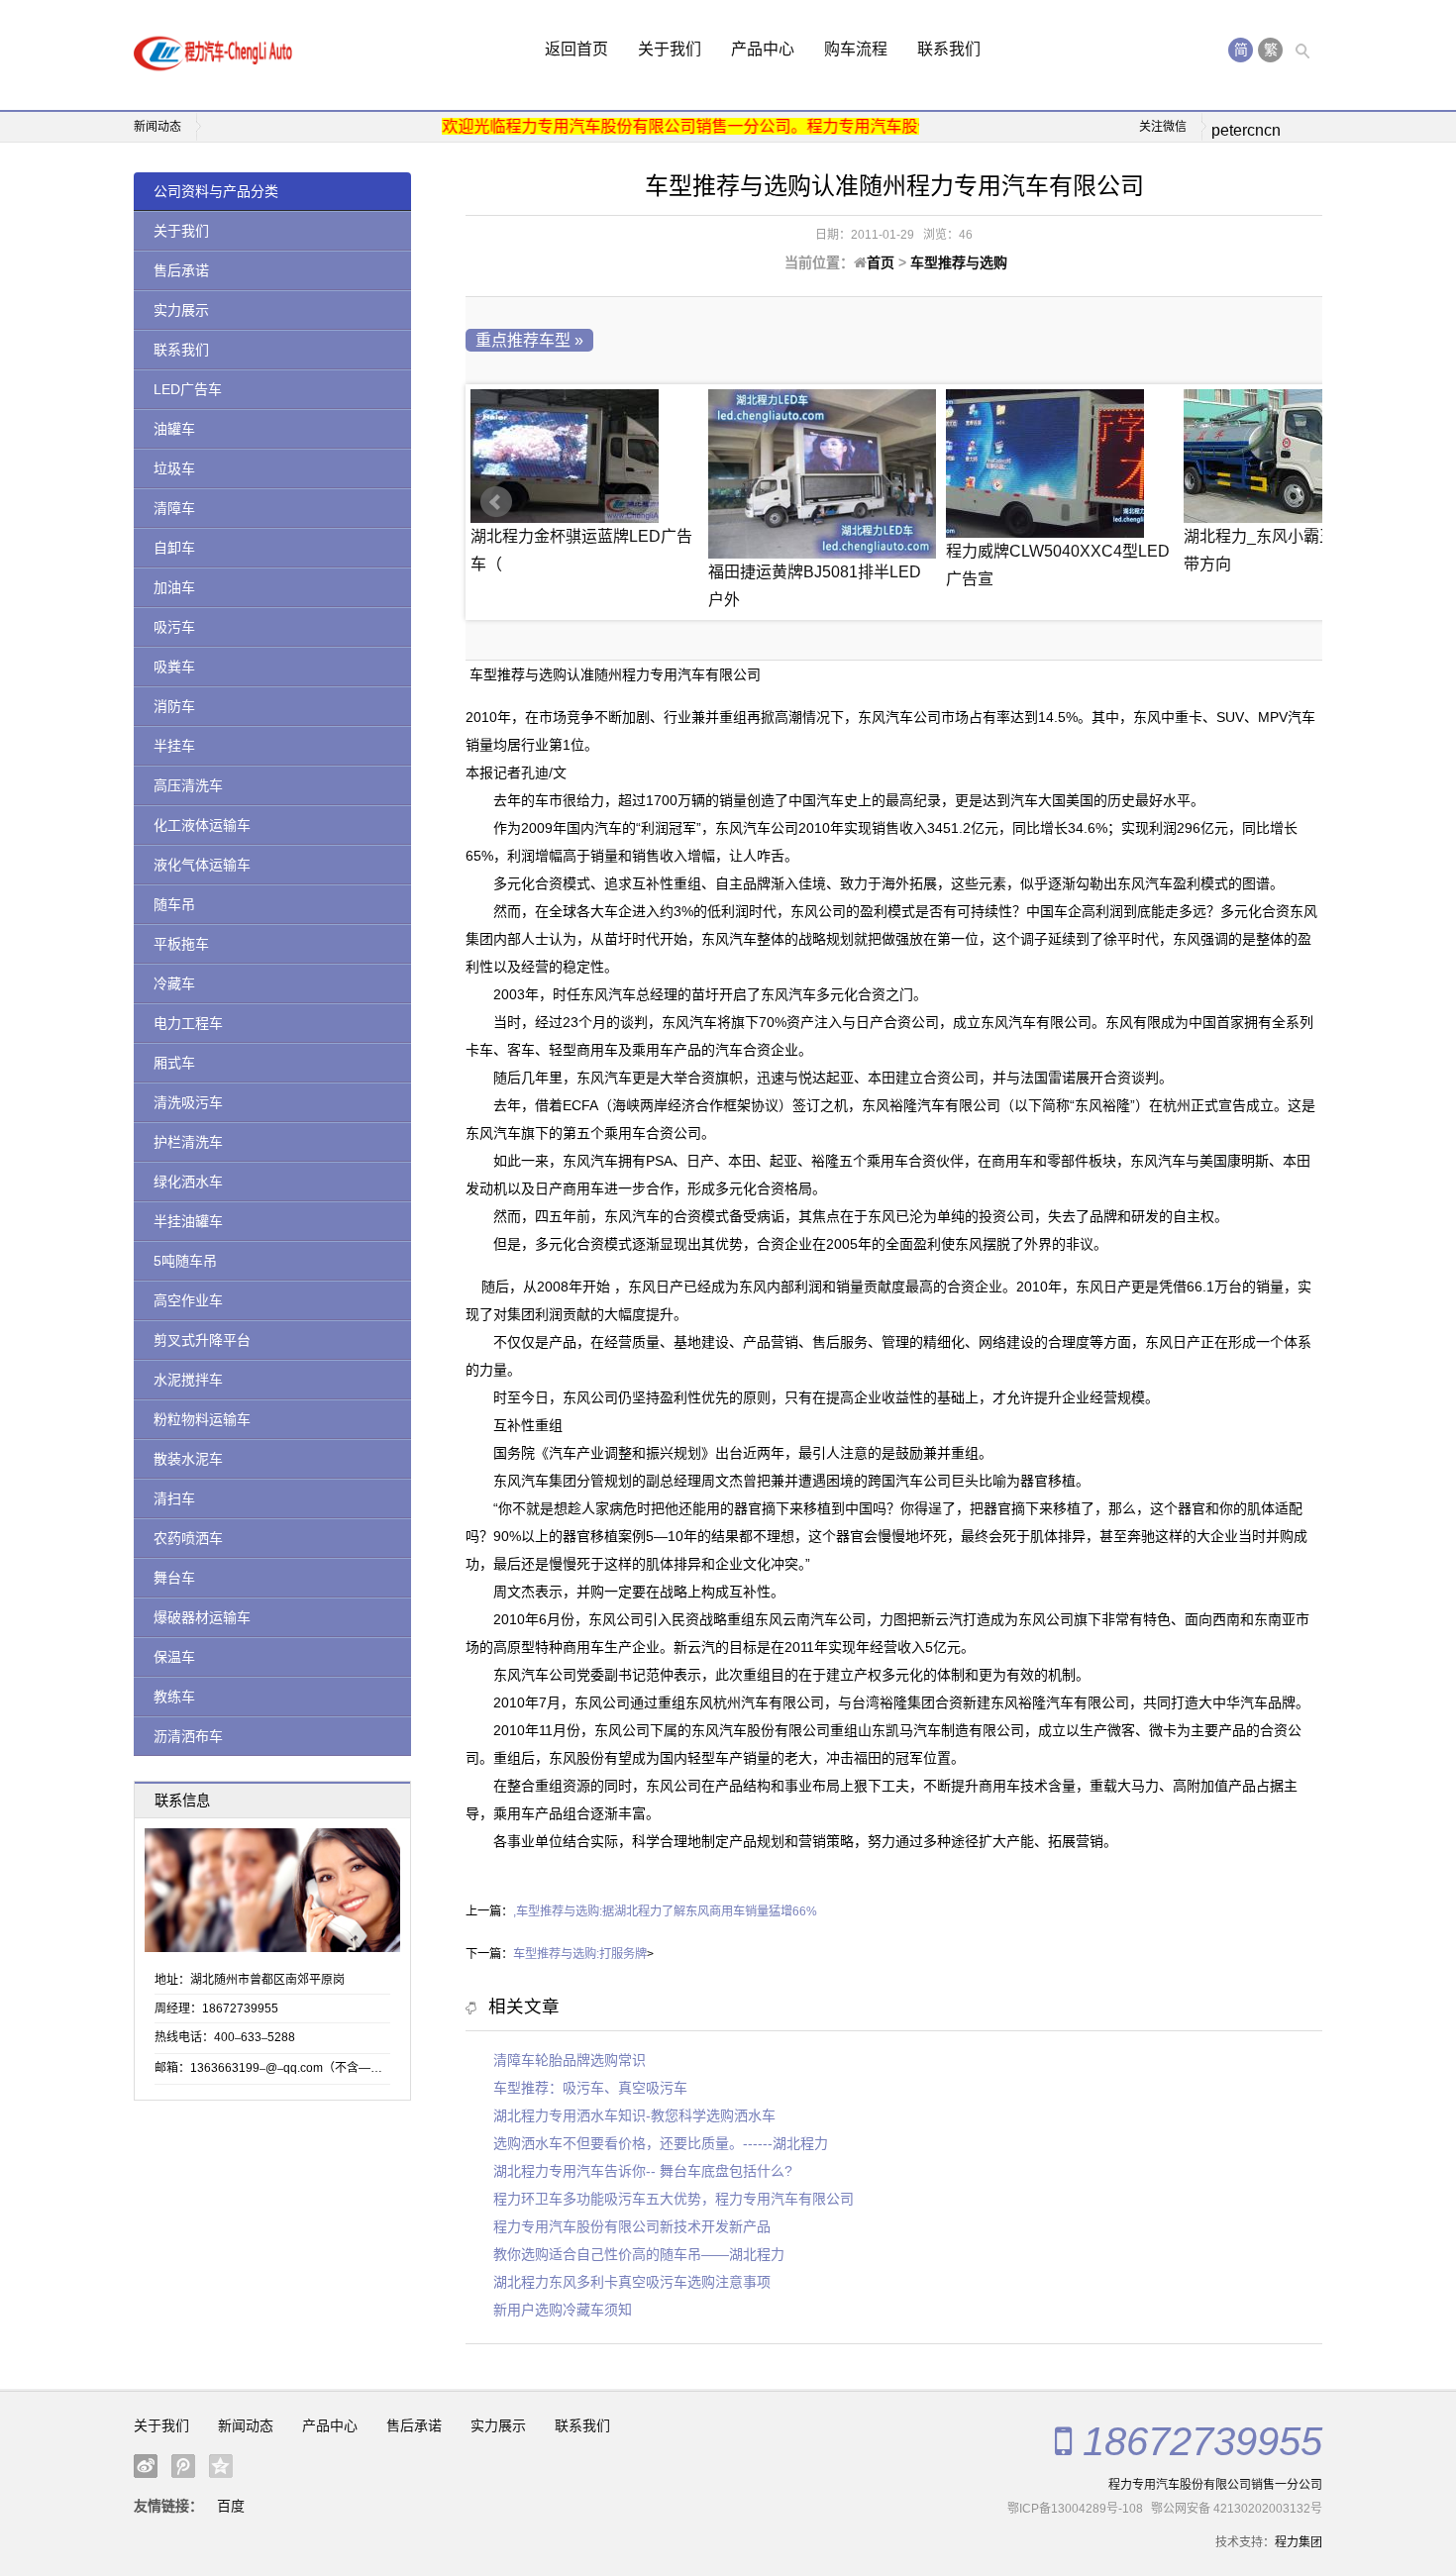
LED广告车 (188, 389)
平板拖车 (181, 944)
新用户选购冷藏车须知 (563, 2310)
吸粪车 (174, 667)
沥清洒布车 (188, 1736)
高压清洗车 (188, 785)
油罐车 (174, 429)
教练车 (174, 1697)
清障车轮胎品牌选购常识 (570, 2060)
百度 (231, 2506)
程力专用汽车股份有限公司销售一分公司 (1215, 2485)
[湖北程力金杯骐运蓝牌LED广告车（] (584, 456)
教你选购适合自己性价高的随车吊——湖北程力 (639, 2254)
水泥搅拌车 (188, 1380)
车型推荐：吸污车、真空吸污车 (590, 2088)
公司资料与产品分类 (216, 191)
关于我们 (670, 49)
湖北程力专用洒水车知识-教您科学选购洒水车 (634, 2115)
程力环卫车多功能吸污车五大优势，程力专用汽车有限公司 (674, 2199)
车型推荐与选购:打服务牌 (580, 1954)
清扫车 (174, 1498)
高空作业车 (188, 1300)
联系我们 (949, 49)
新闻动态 (246, 2425)
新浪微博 (146, 2466)
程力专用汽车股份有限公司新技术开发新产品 (632, 2226)
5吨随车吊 (185, 1261)
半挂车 (174, 746)
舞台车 (174, 1578)
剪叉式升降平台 (202, 1340)
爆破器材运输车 (202, 1617)
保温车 (174, 1657)
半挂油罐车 (188, 1221)
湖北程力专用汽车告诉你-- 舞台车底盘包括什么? (643, 2171)
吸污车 (174, 627)
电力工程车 (188, 1023)
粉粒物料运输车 (202, 1419)
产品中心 (763, 49)
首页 (881, 262)
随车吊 (174, 904)
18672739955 (1202, 2441)
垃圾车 (174, 468)
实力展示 (181, 310)
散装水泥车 (188, 1459)
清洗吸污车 (188, 1102)
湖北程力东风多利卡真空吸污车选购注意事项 (632, 2282)
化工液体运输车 (202, 825)
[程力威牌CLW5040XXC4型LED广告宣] (1060, 464)
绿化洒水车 (188, 1182)
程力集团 (1299, 2542)
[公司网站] (213, 55)
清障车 (174, 508)
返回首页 (576, 49)
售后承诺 (181, 270)
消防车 (174, 706)
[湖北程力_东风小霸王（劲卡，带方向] (1298, 456)
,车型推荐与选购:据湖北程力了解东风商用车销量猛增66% (665, 1911)
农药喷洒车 (188, 1538)
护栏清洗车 (188, 1142)
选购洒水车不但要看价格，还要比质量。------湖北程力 (661, 2143)
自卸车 (174, 548)
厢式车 (174, 1063)
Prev (496, 502)
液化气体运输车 (202, 865)
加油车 (174, 587)
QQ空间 (221, 2466)
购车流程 (856, 49)
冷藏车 (174, 983)
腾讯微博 (183, 2466)
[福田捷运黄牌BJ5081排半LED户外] (822, 474)
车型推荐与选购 (959, 262)
